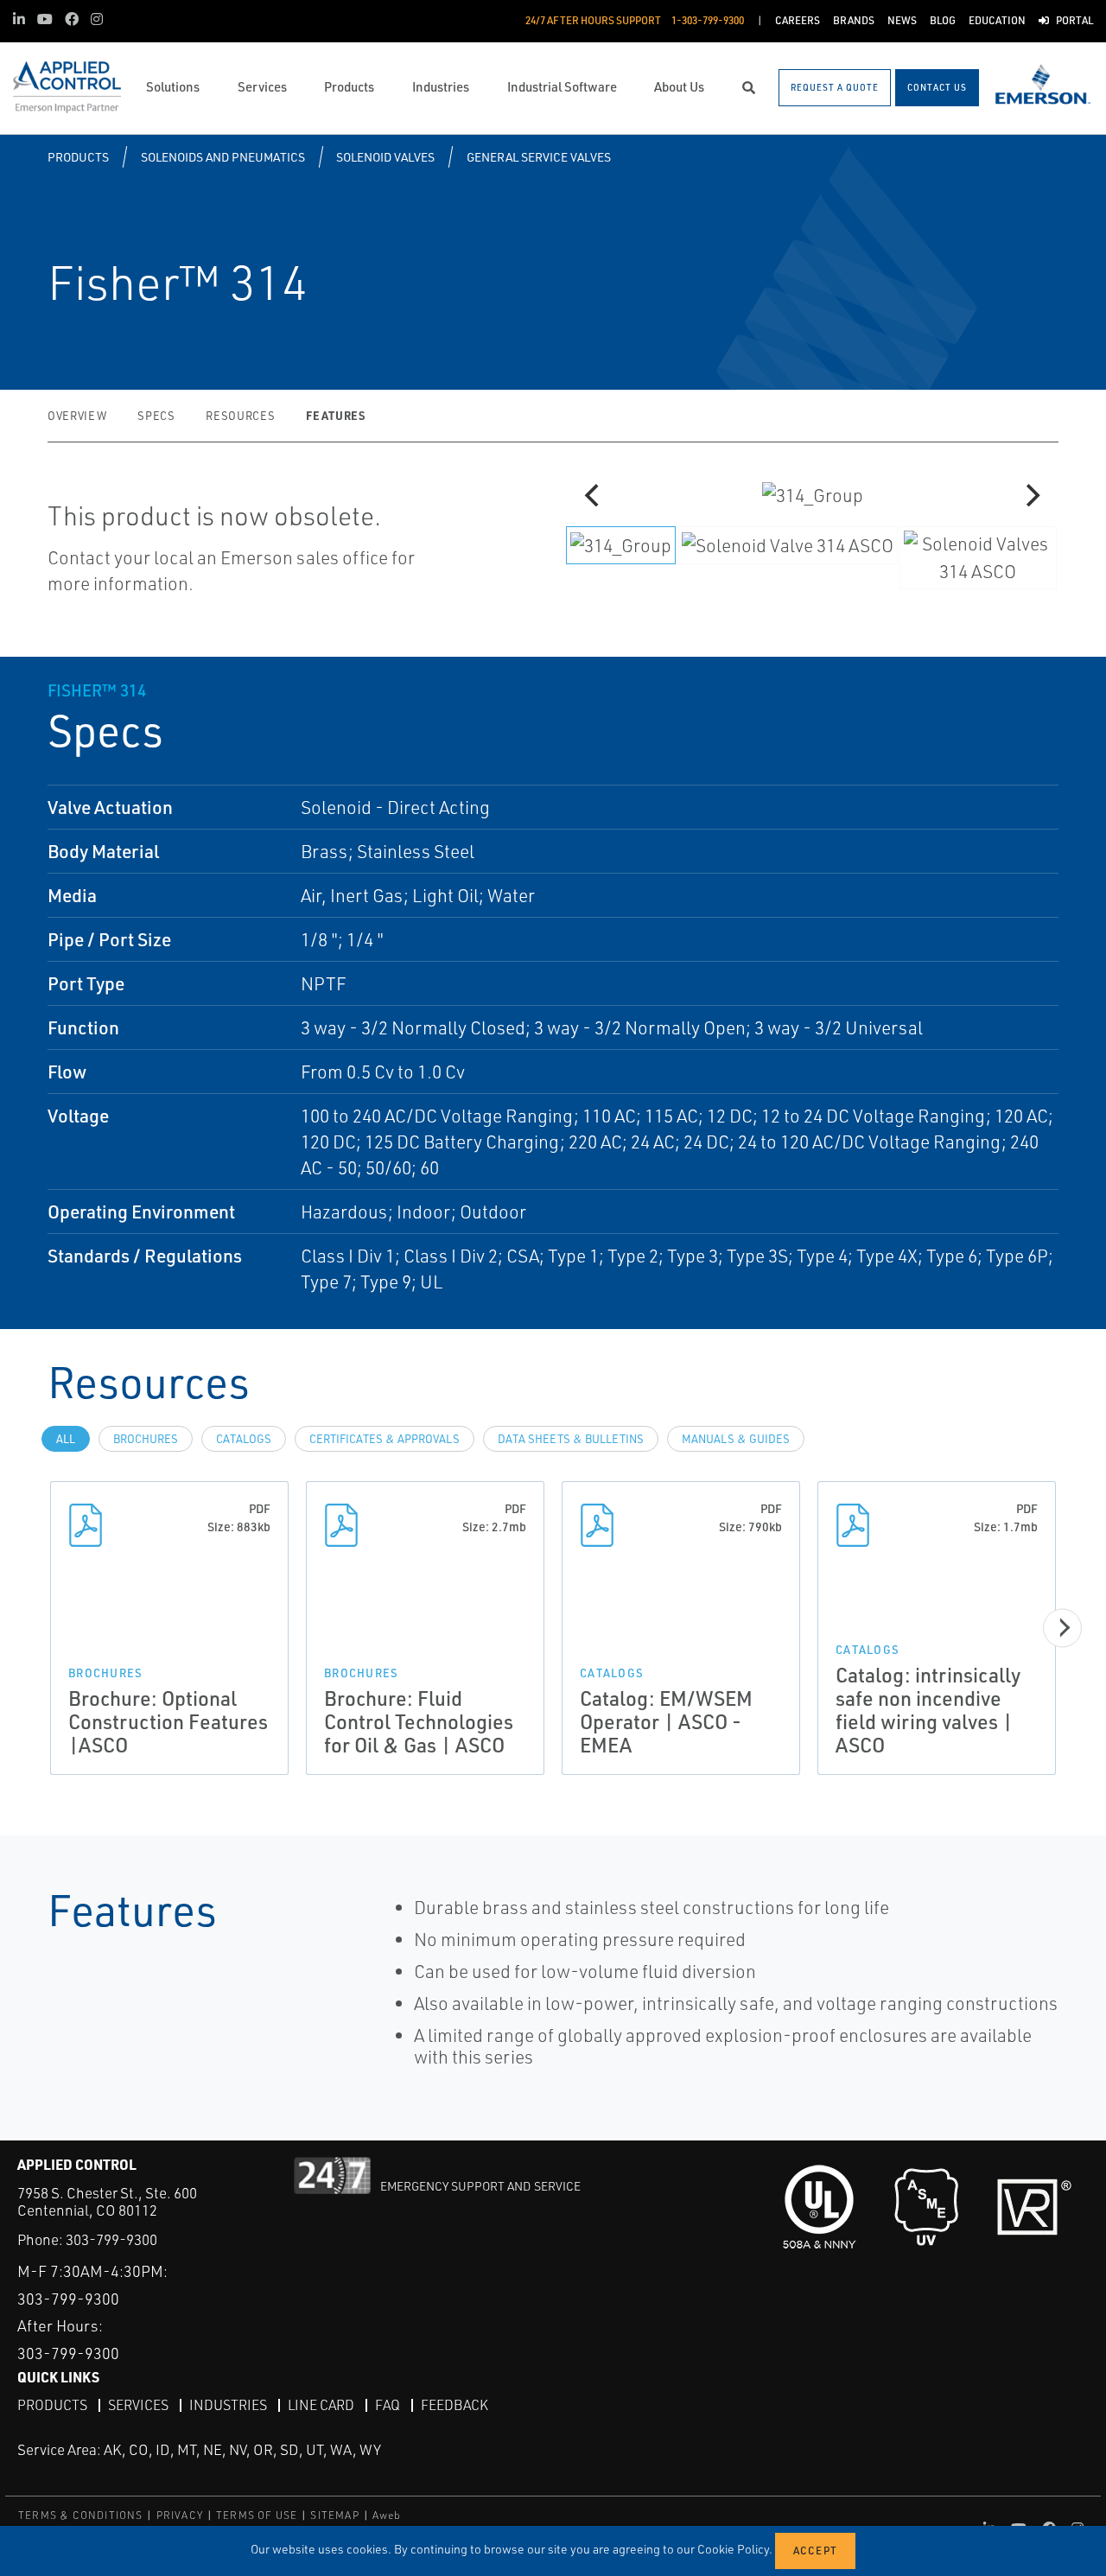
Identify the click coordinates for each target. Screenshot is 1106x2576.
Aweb (387, 2515)
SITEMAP (334, 2515)
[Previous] (594, 495)
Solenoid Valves (385, 157)
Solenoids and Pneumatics (223, 157)
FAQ (388, 2405)
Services (138, 2405)
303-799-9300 (111, 2239)
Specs (156, 416)
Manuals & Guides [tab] (736, 1439)
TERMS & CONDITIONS (81, 2515)
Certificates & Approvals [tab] (385, 1439)
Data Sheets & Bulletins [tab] (571, 1439)
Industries (228, 2405)
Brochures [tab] (146, 1439)
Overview (77, 416)
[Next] (1031, 495)
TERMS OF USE (257, 2515)
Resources (240, 416)
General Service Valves (539, 157)
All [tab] (66, 1439)
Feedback (454, 2405)
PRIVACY (180, 2515)
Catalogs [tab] (244, 1439)
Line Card (321, 2405)
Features (335, 415)
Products (78, 157)
